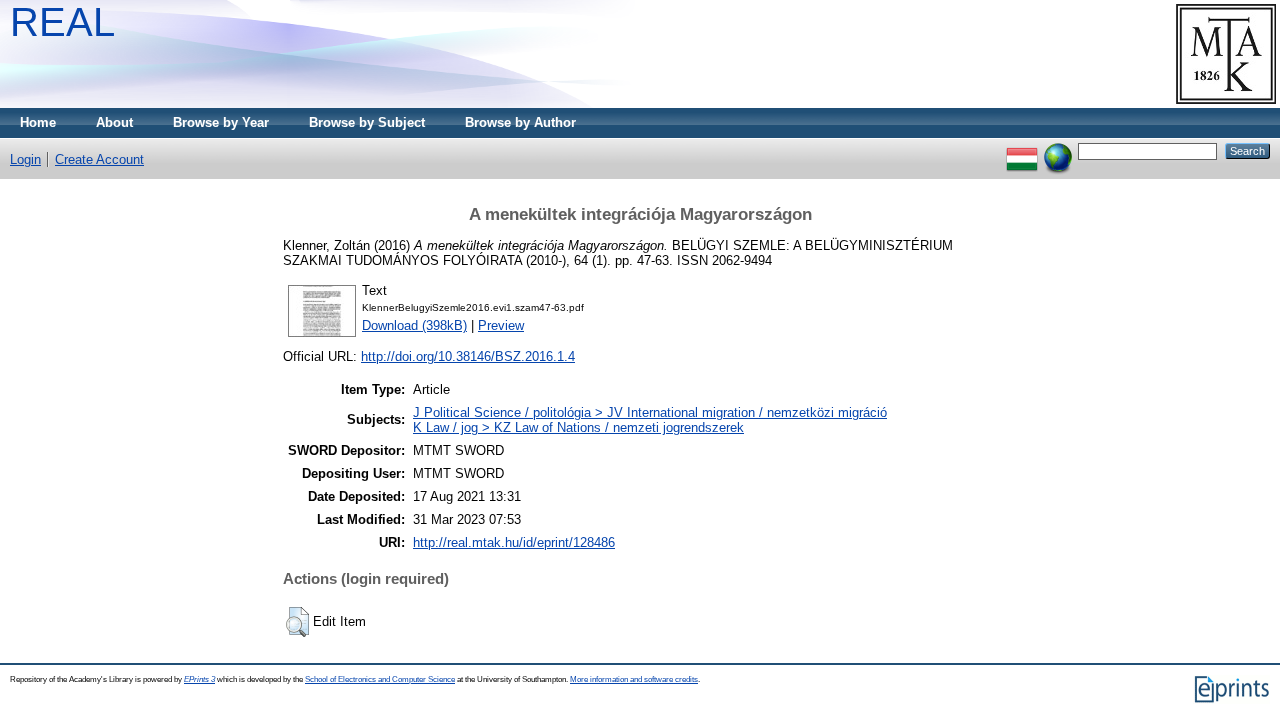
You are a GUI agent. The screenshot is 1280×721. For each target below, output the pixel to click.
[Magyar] (1022, 150)
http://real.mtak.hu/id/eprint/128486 (514, 542)
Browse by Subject (367, 122)
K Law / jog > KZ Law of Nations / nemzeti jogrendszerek (578, 427)
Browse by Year (221, 122)
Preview (501, 325)
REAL (62, 22)
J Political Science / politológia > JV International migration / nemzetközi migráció (650, 412)
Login (25, 159)
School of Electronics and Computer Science (380, 679)
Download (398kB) (414, 325)
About (114, 122)
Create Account (99, 159)
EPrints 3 (199, 679)
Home (38, 122)
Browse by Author (520, 122)
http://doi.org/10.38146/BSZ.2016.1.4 (468, 356)
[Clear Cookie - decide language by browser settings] (1058, 150)
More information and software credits (634, 679)
